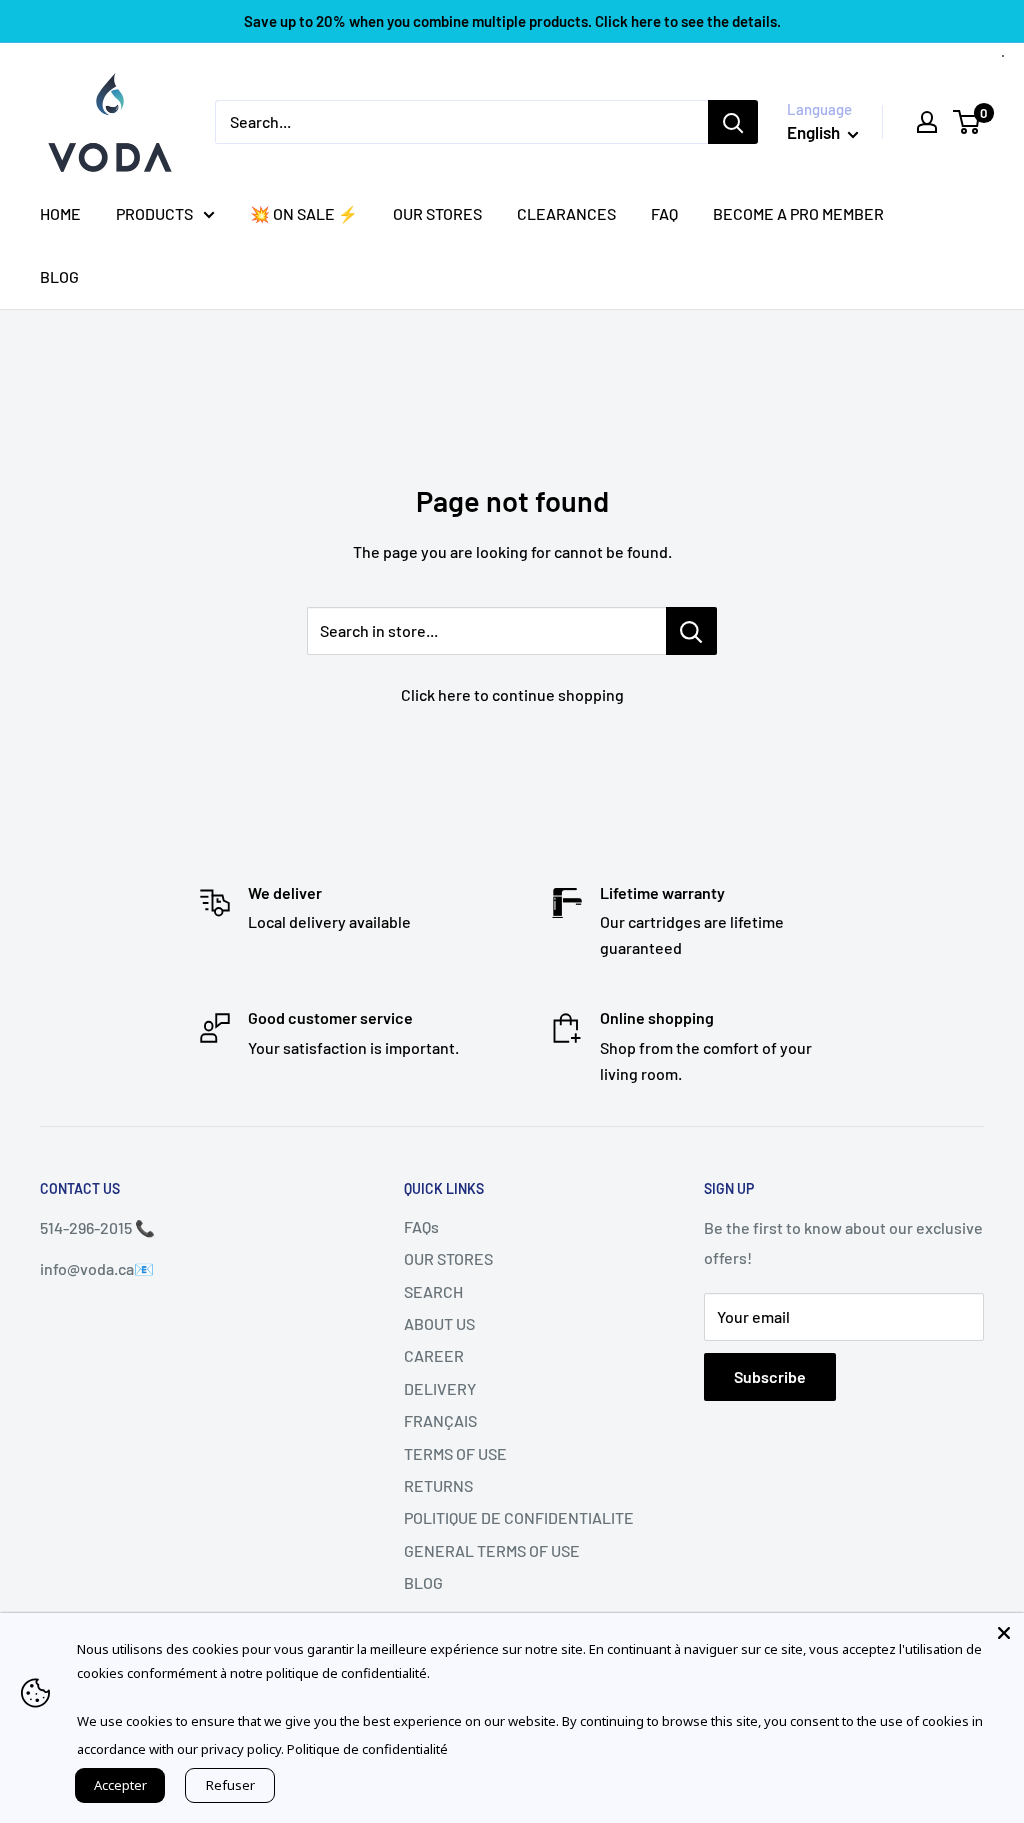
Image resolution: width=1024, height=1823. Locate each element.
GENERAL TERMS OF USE (492, 1550)
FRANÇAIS (440, 1420)
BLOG (59, 276)
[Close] (1004, 1633)
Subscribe (770, 1376)
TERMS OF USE (455, 1453)
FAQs (421, 1226)
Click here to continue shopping (512, 694)
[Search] (733, 122)
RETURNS (438, 1485)
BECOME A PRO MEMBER (798, 213)
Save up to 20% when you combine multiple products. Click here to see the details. (512, 21)
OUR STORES (437, 213)
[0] (967, 122)
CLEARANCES (566, 213)
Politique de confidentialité (367, 1749)
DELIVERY (440, 1388)
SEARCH (433, 1291)
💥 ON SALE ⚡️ (304, 213)
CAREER (434, 1355)
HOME (60, 213)
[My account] (927, 122)
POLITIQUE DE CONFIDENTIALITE (519, 1517)
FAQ (664, 213)
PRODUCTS (154, 213)
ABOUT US (439, 1323)
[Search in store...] (691, 631)
